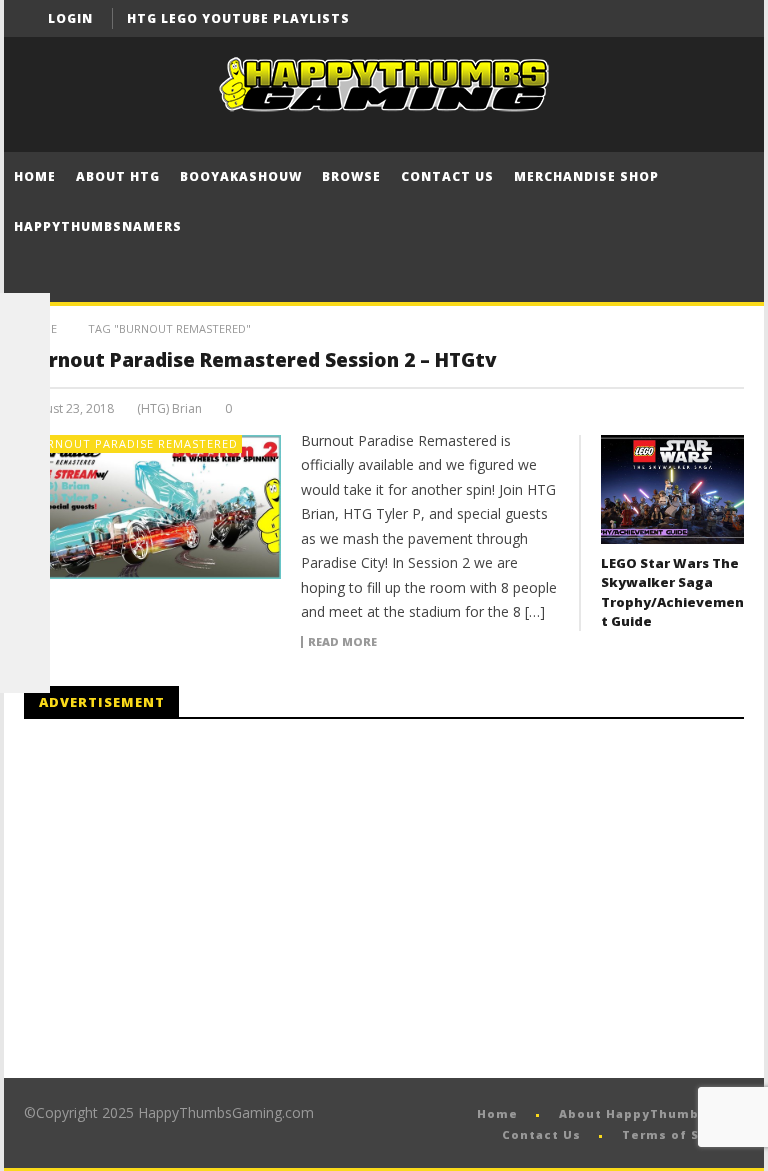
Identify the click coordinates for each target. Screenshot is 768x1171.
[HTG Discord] (25, 468)
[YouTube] (688, 18)
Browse (351, 176)
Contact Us (447, 176)
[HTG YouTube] (25, 368)
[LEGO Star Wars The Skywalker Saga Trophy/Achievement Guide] (672, 489)
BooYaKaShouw (241, 176)
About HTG (118, 176)
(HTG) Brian (169, 409)
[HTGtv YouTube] (25, 418)
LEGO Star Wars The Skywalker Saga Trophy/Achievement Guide (672, 592)
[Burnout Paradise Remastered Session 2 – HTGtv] (153, 507)
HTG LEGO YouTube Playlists (238, 18)
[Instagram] (25, 568)
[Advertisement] (192, 899)
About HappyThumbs (633, 1113)
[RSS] (25, 618)
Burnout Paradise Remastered (134, 443)
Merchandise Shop (586, 176)
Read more (342, 642)
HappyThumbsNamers (98, 226)
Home (35, 176)
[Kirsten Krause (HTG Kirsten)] (25, 668)
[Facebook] (651, 18)
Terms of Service (683, 1134)
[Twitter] (725, 18)
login (70, 18)
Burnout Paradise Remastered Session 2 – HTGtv (260, 360)
